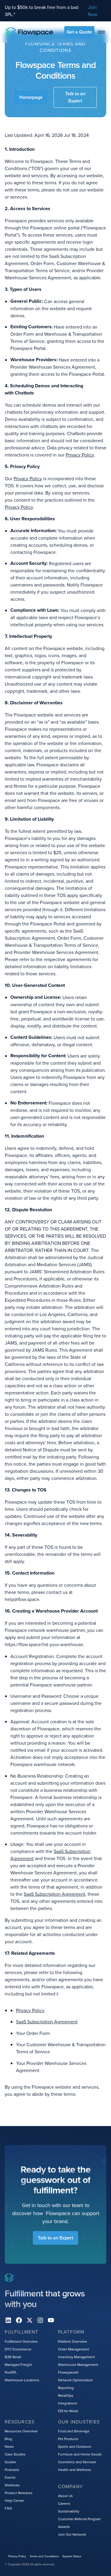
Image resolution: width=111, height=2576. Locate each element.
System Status (72, 2556)
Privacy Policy (80, 455)
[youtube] (51, 2320)
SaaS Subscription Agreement (54, 1894)
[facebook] (19, 2320)
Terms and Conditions (44, 2556)
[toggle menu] (102, 32)
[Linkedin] (8, 2320)
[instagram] (40, 2320)
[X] (30, 2320)
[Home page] (30, 32)
